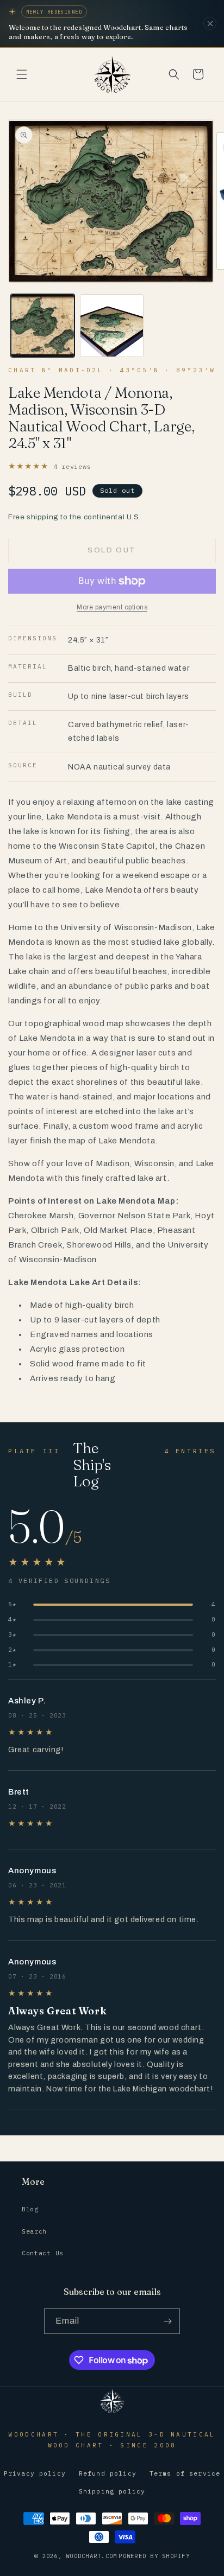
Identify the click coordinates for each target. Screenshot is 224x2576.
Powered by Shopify (154, 2556)
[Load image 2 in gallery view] (112, 326)
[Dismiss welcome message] (210, 23)
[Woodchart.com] (112, 2412)
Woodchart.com (91, 2556)
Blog (30, 2209)
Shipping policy (112, 2491)
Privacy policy (35, 2473)
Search (34, 2231)
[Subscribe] (167, 2321)
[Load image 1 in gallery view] (43, 326)
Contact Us (43, 2253)
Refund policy (108, 2473)
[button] (22, 74)
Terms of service (185, 2473)
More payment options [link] (112, 607)
